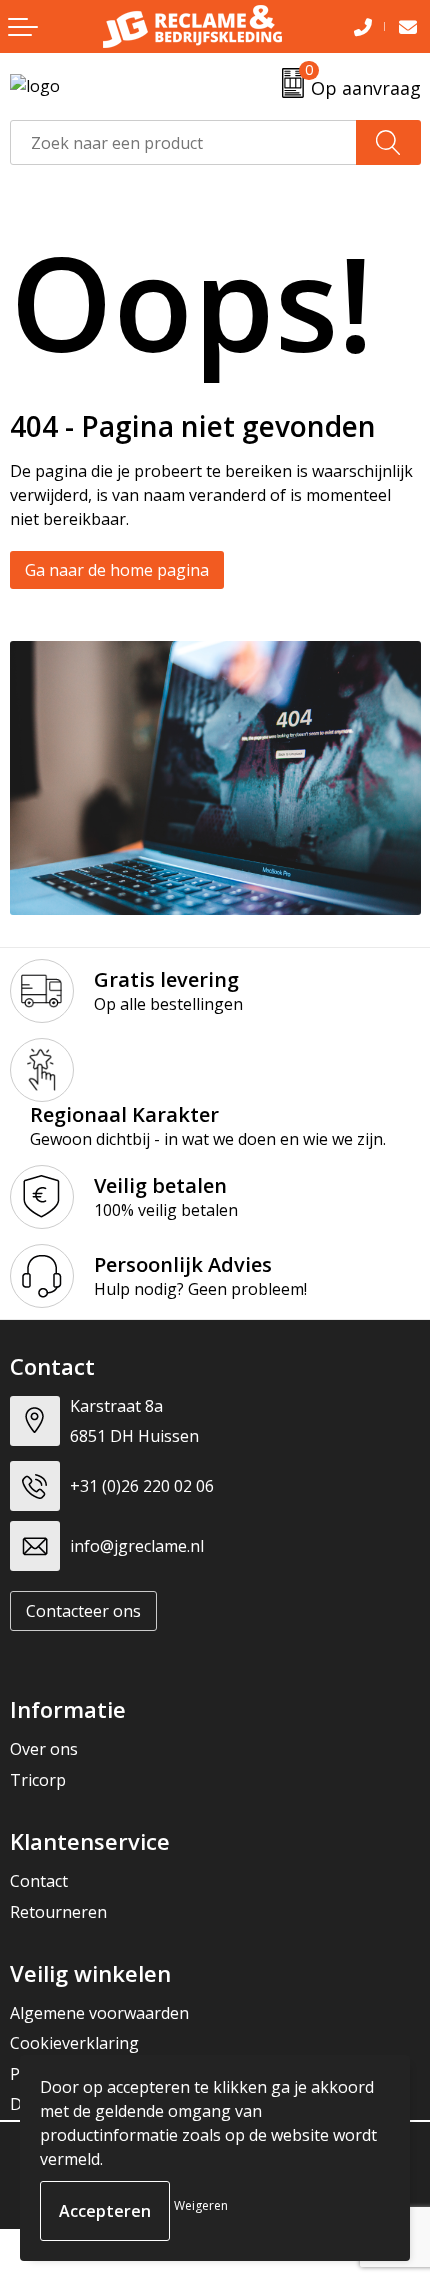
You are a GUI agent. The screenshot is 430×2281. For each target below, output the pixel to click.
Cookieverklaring (74, 2043)
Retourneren (58, 1912)
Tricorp (38, 1780)
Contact (39, 1881)
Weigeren (201, 2205)
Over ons (44, 1749)
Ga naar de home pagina (117, 570)
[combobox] (183, 142)
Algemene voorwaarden (99, 2013)
